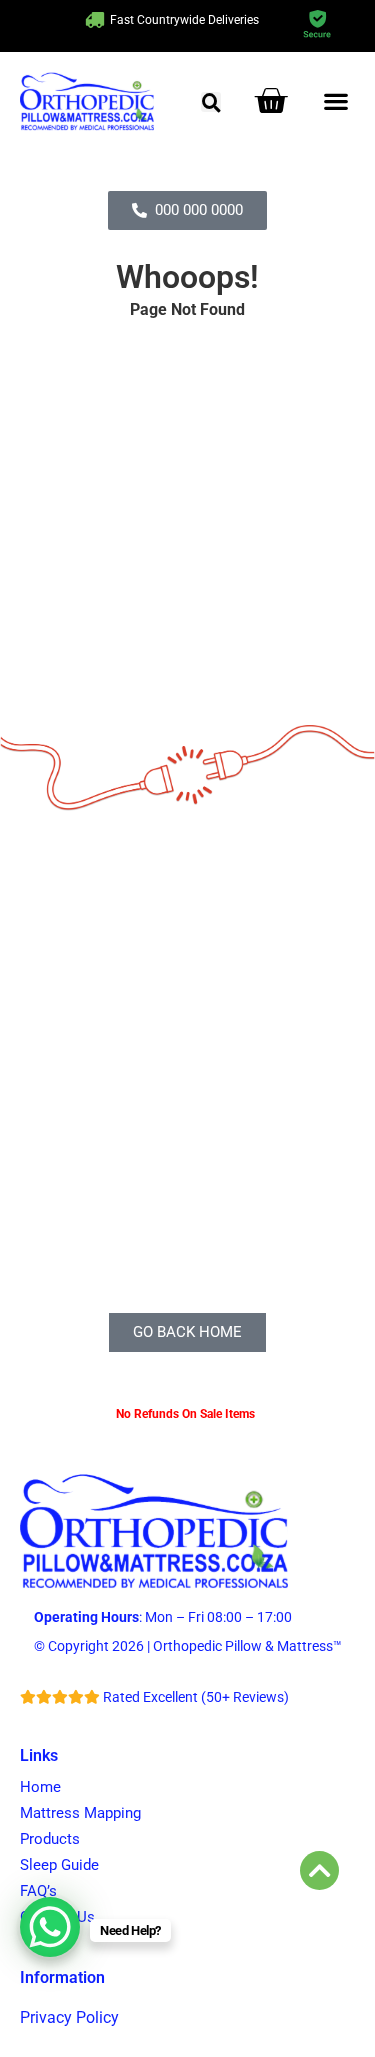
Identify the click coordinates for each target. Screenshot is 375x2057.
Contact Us (57, 1917)
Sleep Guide (59, 1865)
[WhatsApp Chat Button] (50, 1927)
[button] (211, 102)
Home (40, 1787)
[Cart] (270, 100)
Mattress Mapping (80, 1813)
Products (50, 1839)
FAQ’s (38, 1891)
